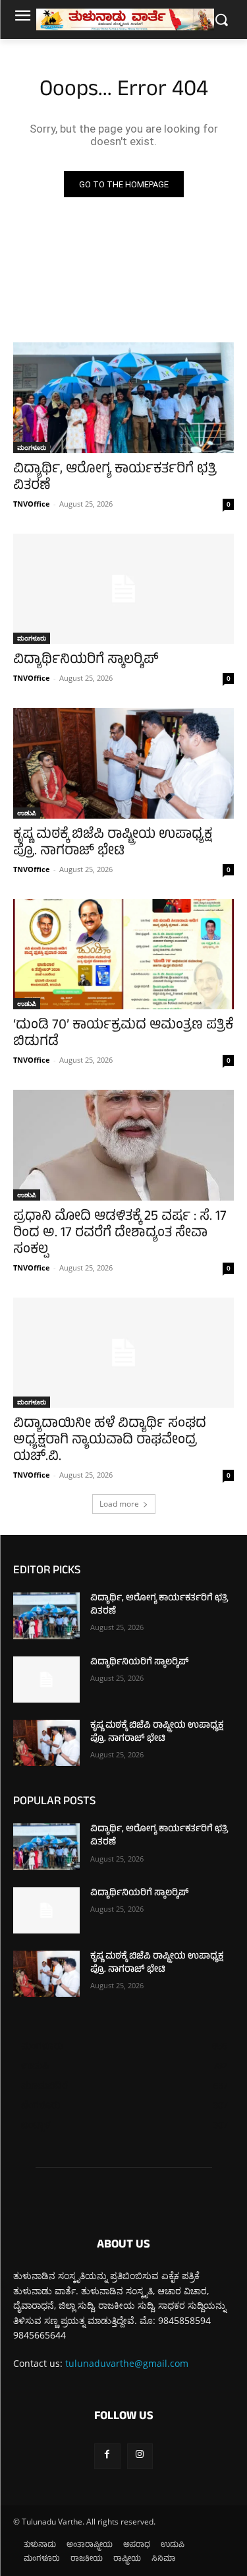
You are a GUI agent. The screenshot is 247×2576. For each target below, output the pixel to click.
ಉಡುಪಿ (27, 813)
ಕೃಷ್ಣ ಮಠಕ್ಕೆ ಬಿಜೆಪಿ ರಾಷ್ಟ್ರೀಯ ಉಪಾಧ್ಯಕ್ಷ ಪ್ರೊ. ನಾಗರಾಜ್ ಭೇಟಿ (113, 844)
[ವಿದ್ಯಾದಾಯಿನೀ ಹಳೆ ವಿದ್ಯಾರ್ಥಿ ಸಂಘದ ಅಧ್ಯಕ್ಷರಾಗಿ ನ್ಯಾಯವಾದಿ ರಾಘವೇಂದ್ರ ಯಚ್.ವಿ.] (123, 1353)
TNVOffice (32, 504)
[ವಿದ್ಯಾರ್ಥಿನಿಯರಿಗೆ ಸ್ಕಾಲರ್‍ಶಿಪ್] (123, 589)
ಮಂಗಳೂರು (32, 447)
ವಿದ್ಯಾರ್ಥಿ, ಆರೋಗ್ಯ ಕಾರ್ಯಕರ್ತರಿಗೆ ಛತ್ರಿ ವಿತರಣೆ (115, 478)
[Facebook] (107, 2456)
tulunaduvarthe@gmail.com (127, 2363)
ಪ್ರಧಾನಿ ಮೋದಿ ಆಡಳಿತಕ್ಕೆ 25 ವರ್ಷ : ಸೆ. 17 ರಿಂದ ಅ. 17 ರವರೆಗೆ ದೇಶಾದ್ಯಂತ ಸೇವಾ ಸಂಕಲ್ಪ (120, 1234)
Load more (119, 1504)
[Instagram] (140, 2456)
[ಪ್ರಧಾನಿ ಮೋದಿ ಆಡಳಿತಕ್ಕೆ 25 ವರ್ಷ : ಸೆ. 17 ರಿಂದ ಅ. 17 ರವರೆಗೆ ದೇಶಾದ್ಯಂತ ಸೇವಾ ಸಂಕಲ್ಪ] (123, 1145)
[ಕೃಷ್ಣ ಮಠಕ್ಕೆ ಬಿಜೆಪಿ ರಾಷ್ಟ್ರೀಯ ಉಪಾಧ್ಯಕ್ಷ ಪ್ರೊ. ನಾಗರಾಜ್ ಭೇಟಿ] (123, 763)
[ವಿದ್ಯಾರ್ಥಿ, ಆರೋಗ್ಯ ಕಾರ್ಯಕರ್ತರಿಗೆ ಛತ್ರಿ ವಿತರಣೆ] (123, 398)
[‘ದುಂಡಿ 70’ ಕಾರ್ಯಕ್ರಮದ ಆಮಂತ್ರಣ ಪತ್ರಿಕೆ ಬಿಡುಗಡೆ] (123, 955)
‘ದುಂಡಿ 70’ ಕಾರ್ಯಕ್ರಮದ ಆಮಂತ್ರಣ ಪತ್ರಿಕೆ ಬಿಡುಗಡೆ (123, 1034)
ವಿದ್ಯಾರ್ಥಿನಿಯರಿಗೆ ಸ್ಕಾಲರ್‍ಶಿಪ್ (86, 661)
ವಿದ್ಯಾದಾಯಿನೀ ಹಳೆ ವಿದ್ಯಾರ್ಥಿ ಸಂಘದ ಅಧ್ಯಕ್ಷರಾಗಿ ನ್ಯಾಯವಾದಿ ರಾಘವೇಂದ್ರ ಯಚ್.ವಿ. (110, 1441)
